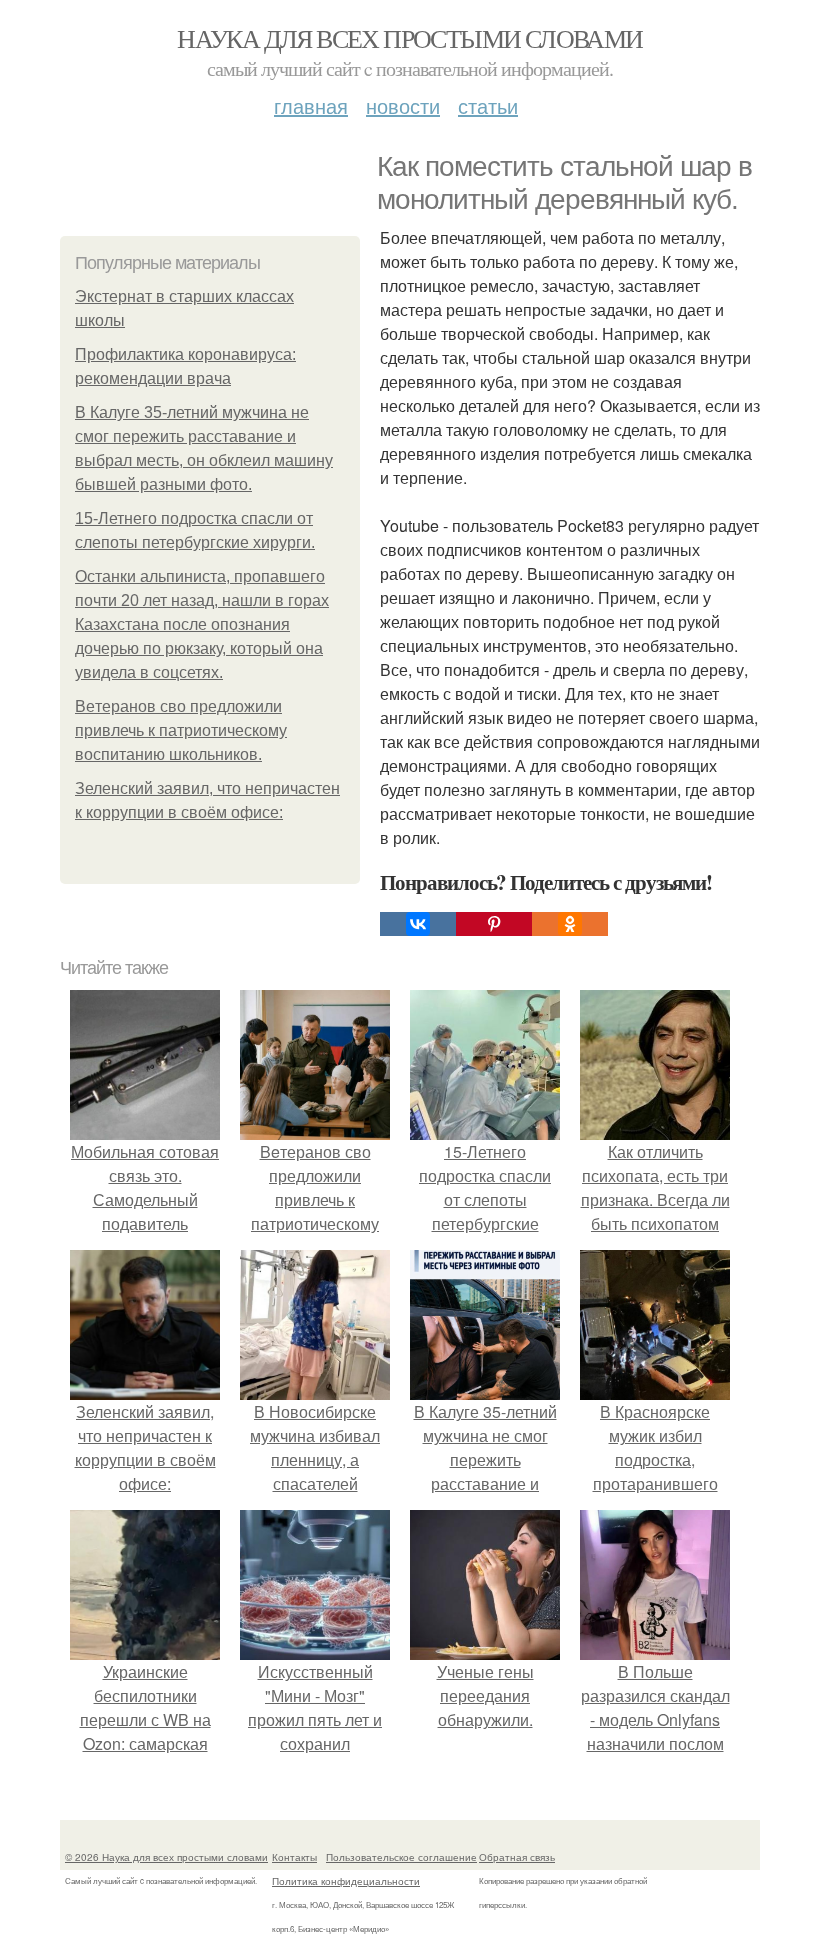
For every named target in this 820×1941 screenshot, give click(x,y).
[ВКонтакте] (418, 924)
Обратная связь (517, 1857)
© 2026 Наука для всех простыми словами (166, 1857)
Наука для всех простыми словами (409, 38)
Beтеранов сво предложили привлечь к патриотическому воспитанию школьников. (181, 730)
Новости (403, 105)
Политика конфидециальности (346, 1881)
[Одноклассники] (570, 924)
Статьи (488, 105)
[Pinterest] (494, 924)
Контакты (294, 1857)
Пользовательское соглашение (401, 1857)
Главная (311, 105)
